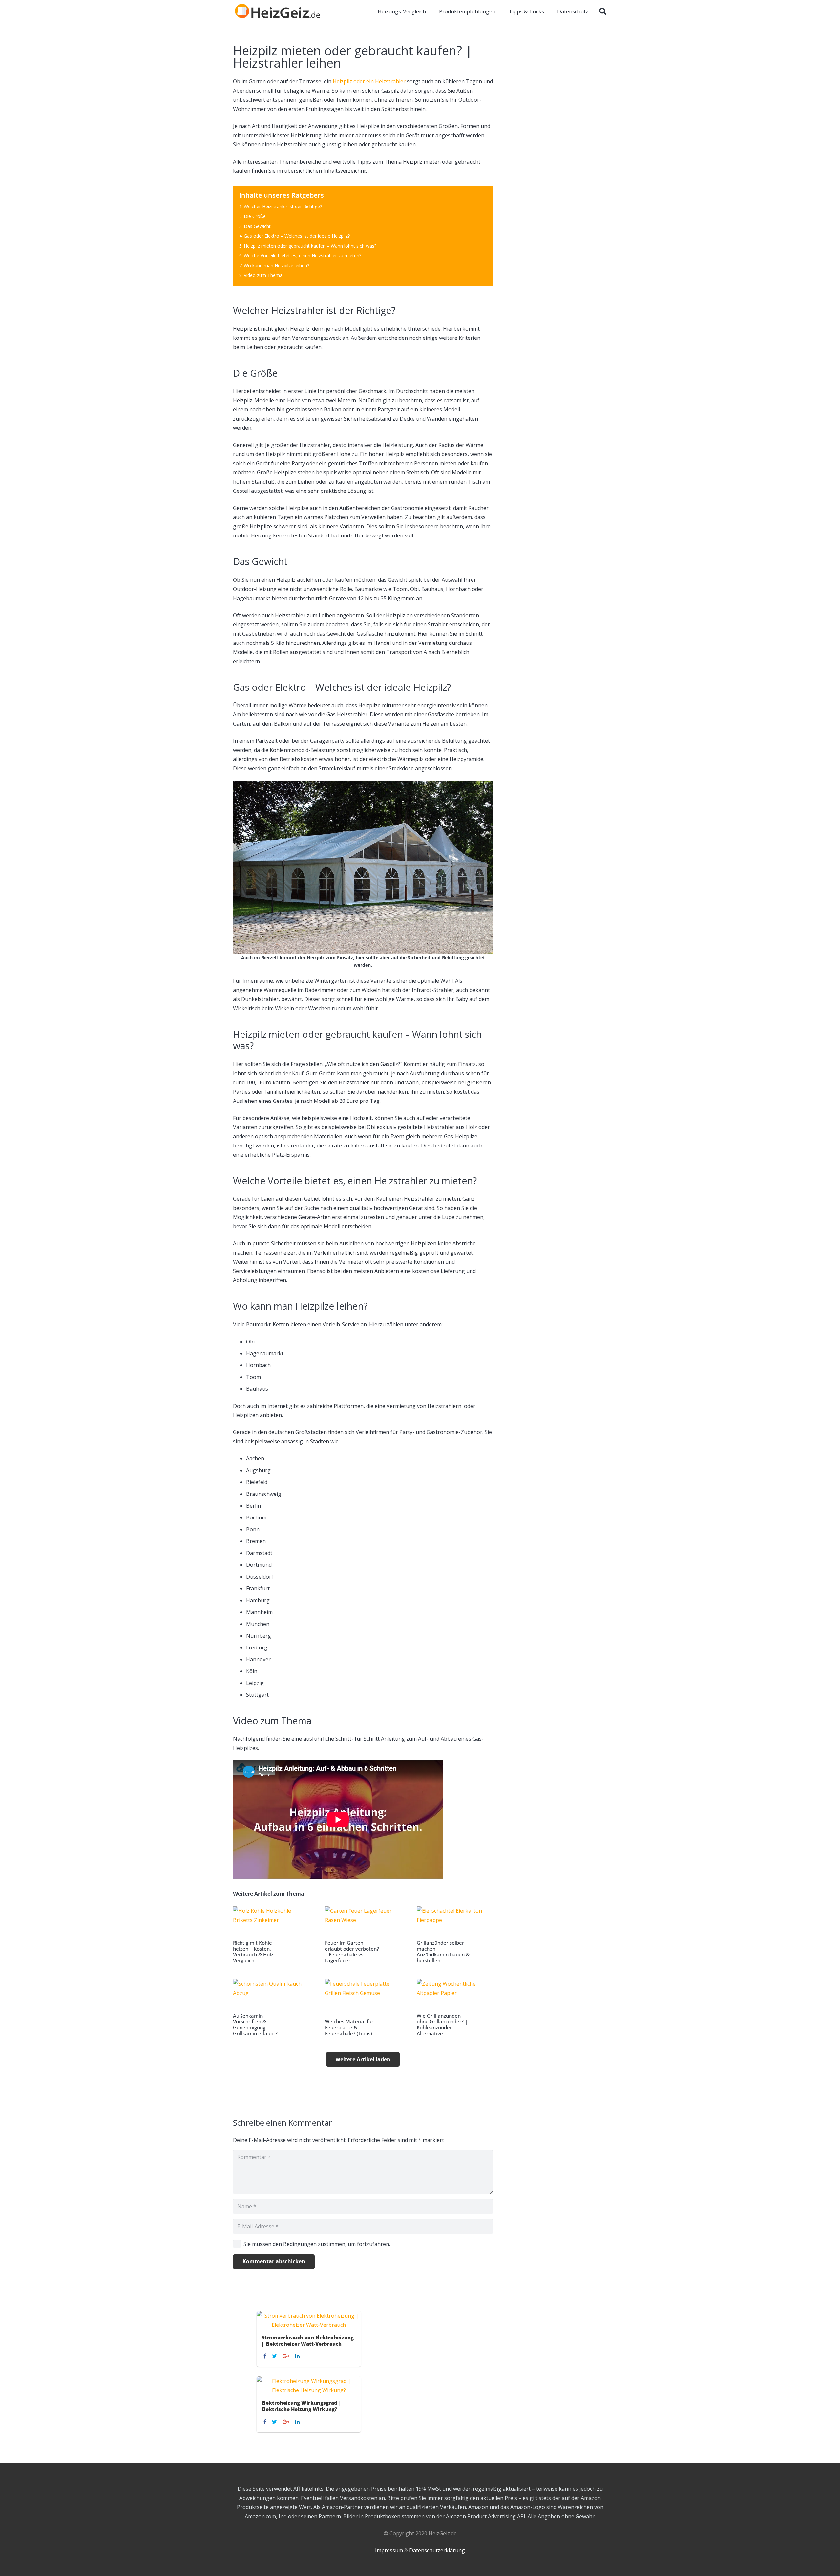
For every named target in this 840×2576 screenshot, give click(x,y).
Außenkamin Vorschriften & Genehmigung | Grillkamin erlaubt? (255, 2024)
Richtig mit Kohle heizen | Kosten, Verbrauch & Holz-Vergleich (254, 1952)
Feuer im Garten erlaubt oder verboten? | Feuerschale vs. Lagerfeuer (352, 1952)
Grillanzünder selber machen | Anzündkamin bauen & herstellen (443, 1952)
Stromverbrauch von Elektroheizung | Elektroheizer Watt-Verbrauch (308, 2340)
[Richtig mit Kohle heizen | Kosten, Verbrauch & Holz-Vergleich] (271, 1935)
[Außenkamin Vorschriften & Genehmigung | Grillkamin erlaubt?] (271, 2008)
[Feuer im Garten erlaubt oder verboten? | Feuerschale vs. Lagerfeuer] (363, 1935)
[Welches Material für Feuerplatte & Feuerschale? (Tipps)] (363, 2008)
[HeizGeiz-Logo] (278, 11)
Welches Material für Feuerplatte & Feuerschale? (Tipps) (349, 2027)
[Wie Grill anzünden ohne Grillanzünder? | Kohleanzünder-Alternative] (455, 2008)
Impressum (389, 2550)
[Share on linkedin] (298, 2356)
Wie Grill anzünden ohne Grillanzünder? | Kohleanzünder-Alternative (442, 2024)
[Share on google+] (287, 2356)
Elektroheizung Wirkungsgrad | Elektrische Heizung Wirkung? (301, 2406)
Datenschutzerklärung (437, 2550)
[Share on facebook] (266, 2356)
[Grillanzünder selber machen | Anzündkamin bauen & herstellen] (455, 1935)
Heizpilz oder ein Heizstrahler (369, 81)
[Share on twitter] (275, 2356)
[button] (603, 11)
